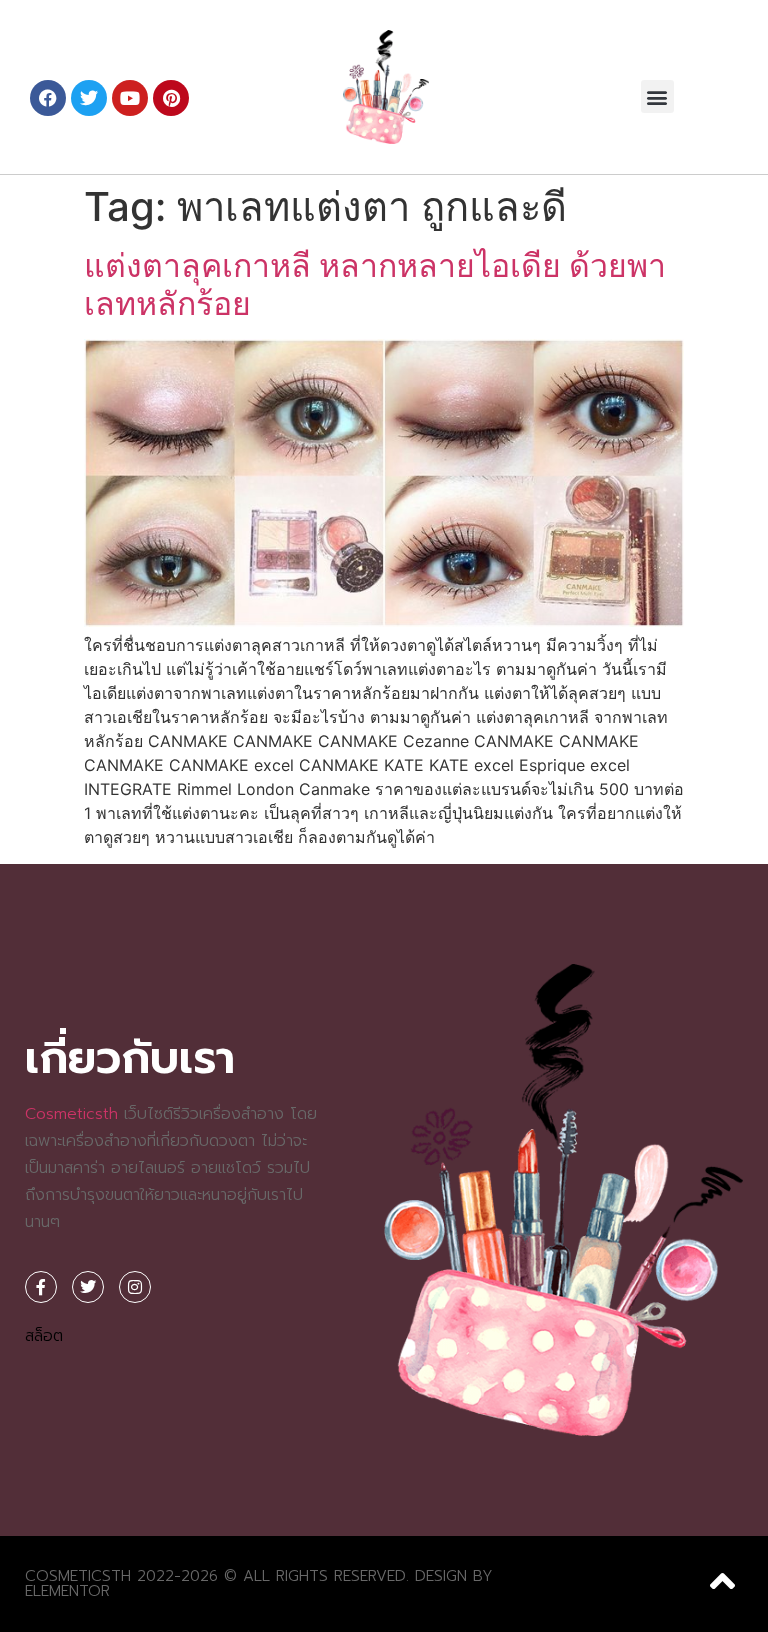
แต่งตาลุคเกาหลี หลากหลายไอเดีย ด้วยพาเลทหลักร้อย (375, 284)
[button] (657, 96)
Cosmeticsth (71, 1114)
